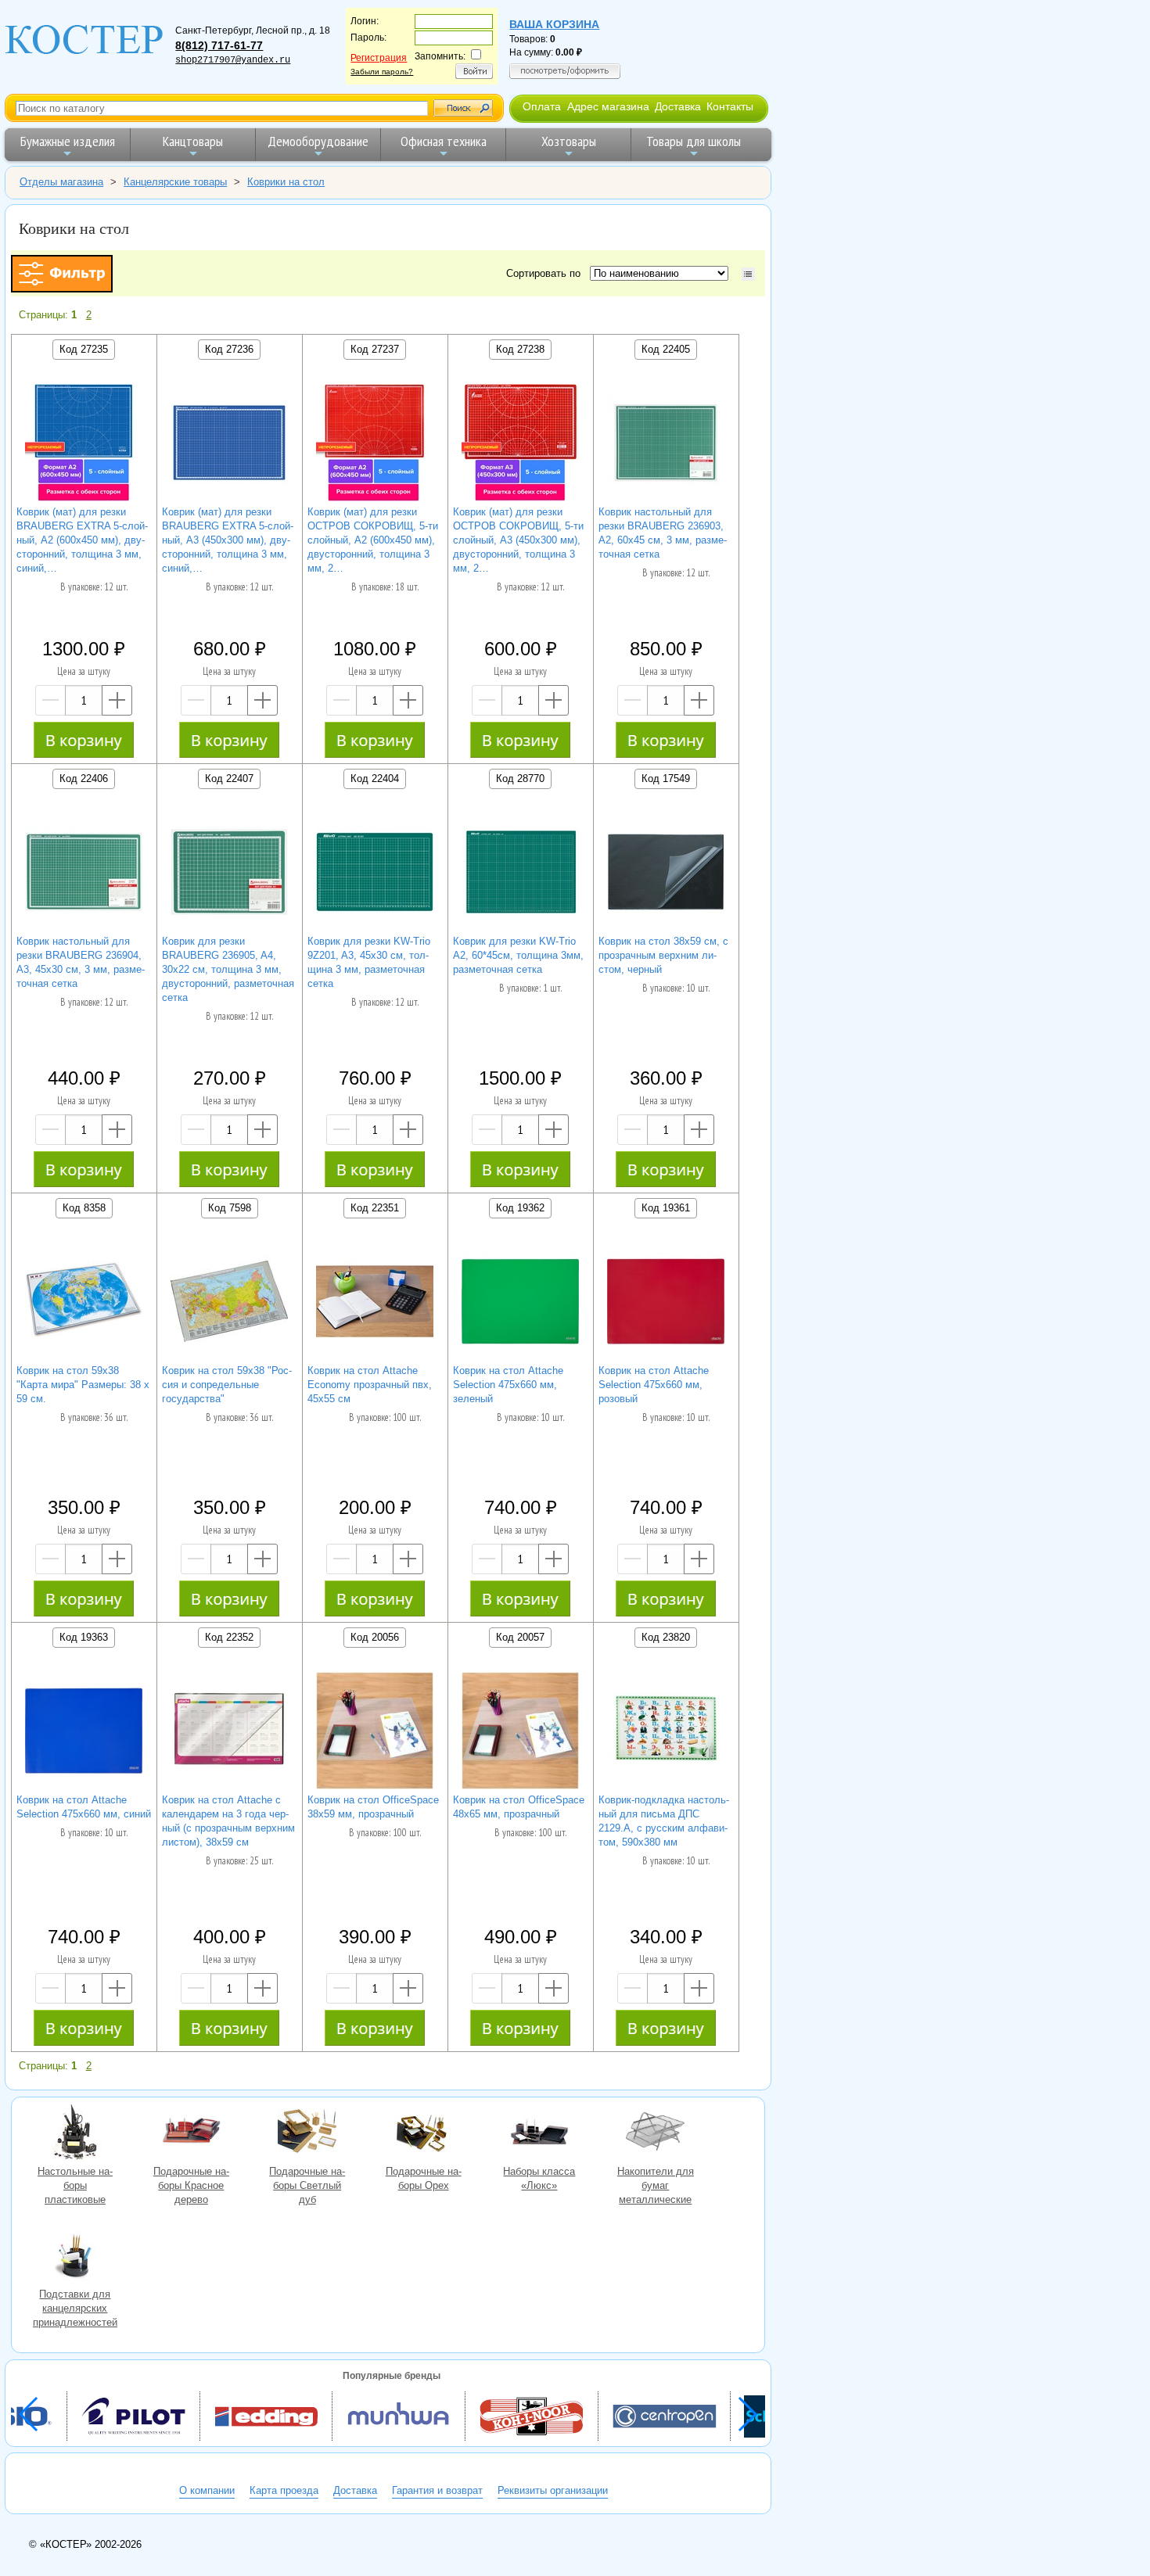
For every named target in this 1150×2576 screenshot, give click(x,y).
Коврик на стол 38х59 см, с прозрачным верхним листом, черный (663, 955)
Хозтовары (569, 141)
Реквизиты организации (553, 2490)
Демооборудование (318, 141)
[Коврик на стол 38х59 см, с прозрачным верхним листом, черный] (666, 874)
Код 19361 (666, 1208)
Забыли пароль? (382, 72)
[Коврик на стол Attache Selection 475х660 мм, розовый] (666, 1303)
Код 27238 (520, 349)
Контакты (730, 106)
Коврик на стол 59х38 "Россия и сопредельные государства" (227, 1385)
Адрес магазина (608, 106)
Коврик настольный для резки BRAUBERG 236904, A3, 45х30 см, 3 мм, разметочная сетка (81, 962)
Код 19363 (84, 1637)
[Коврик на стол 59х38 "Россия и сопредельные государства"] (229, 1303)
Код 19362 (520, 1208)
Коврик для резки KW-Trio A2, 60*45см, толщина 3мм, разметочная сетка (518, 955)
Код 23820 (666, 1637)
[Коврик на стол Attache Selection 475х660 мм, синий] (84, 1733)
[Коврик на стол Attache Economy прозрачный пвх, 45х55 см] (375, 1303)
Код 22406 (84, 779)
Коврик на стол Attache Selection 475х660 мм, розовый (654, 1385)
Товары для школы (694, 141)
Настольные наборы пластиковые (75, 2133)
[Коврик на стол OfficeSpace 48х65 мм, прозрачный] (520, 1733)
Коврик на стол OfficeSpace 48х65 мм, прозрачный (519, 1807)
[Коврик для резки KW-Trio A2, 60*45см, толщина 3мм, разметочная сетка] (520, 874)
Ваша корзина (554, 24)
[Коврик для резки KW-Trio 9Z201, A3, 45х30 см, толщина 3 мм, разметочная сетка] (375, 874)
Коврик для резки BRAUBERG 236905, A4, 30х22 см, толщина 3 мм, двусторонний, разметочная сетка (228, 969)
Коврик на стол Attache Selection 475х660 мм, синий (84, 1807)
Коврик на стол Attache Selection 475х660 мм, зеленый (508, 1385)
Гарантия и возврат (437, 2490)
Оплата (542, 106)
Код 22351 (375, 1208)
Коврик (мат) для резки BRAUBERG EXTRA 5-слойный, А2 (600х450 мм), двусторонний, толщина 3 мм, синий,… (82, 540)
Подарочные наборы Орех (423, 2133)
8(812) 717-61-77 (219, 45)
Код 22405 (666, 349)
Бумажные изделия (68, 141)
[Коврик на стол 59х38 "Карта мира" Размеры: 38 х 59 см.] (84, 1303)
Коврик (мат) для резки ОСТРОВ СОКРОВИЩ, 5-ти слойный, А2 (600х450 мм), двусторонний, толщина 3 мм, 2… (373, 540)
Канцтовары (193, 141)
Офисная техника (444, 141)
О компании (207, 2490)
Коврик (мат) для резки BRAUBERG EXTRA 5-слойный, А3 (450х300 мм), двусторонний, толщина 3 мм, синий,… (228, 540)
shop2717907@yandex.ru (233, 60)
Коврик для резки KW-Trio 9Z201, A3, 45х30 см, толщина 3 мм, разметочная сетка (369, 962)
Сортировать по (546, 273)
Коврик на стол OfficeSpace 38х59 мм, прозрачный (373, 1807)
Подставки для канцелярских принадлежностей (75, 2256)
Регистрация (379, 58)
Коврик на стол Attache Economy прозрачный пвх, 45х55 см (370, 1385)
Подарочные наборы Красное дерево (191, 2133)
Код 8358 (84, 1208)
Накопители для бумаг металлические (656, 2133)
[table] (748, 274)
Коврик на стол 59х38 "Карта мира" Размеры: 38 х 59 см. (83, 1385)
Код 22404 (375, 779)
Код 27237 (375, 349)
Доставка (678, 106)
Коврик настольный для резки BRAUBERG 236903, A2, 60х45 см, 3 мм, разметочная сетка (663, 533)
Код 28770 (520, 779)
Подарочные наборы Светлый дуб (307, 2133)
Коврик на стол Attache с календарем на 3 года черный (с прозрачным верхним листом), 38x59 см (228, 1821)
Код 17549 (666, 779)
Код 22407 (229, 779)
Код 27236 (229, 349)
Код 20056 (375, 1637)
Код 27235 (84, 349)
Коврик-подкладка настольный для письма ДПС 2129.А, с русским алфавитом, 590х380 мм (664, 1821)
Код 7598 (230, 1208)
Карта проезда (284, 2490)
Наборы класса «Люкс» (539, 2133)
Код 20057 (520, 1637)
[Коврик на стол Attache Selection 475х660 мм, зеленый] (520, 1303)
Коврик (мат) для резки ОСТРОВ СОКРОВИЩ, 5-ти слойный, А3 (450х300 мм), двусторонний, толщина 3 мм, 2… (518, 540)
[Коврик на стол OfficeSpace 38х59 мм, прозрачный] (375, 1733)
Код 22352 (229, 1637)
